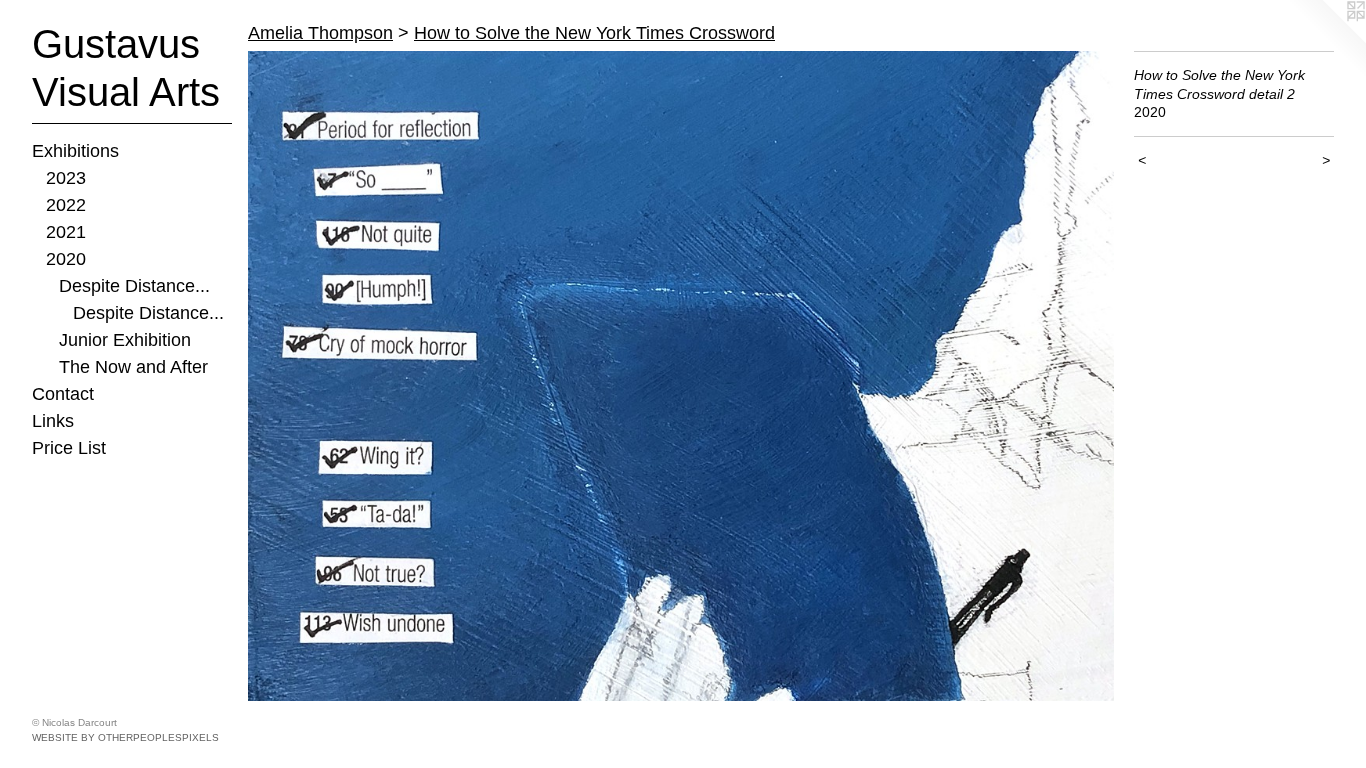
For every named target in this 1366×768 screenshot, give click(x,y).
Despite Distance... (134, 286)
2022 (66, 205)
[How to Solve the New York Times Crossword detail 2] (681, 376)
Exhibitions (75, 151)
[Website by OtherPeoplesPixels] (1326, 40)
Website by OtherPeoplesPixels (125, 737)
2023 (66, 178)
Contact (63, 394)
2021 (66, 232)
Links (53, 421)
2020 (66, 259)
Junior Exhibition (125, 340)
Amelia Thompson (320, 33)
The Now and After (133, 367)
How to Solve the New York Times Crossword (594, 33)
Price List (69, 448)
